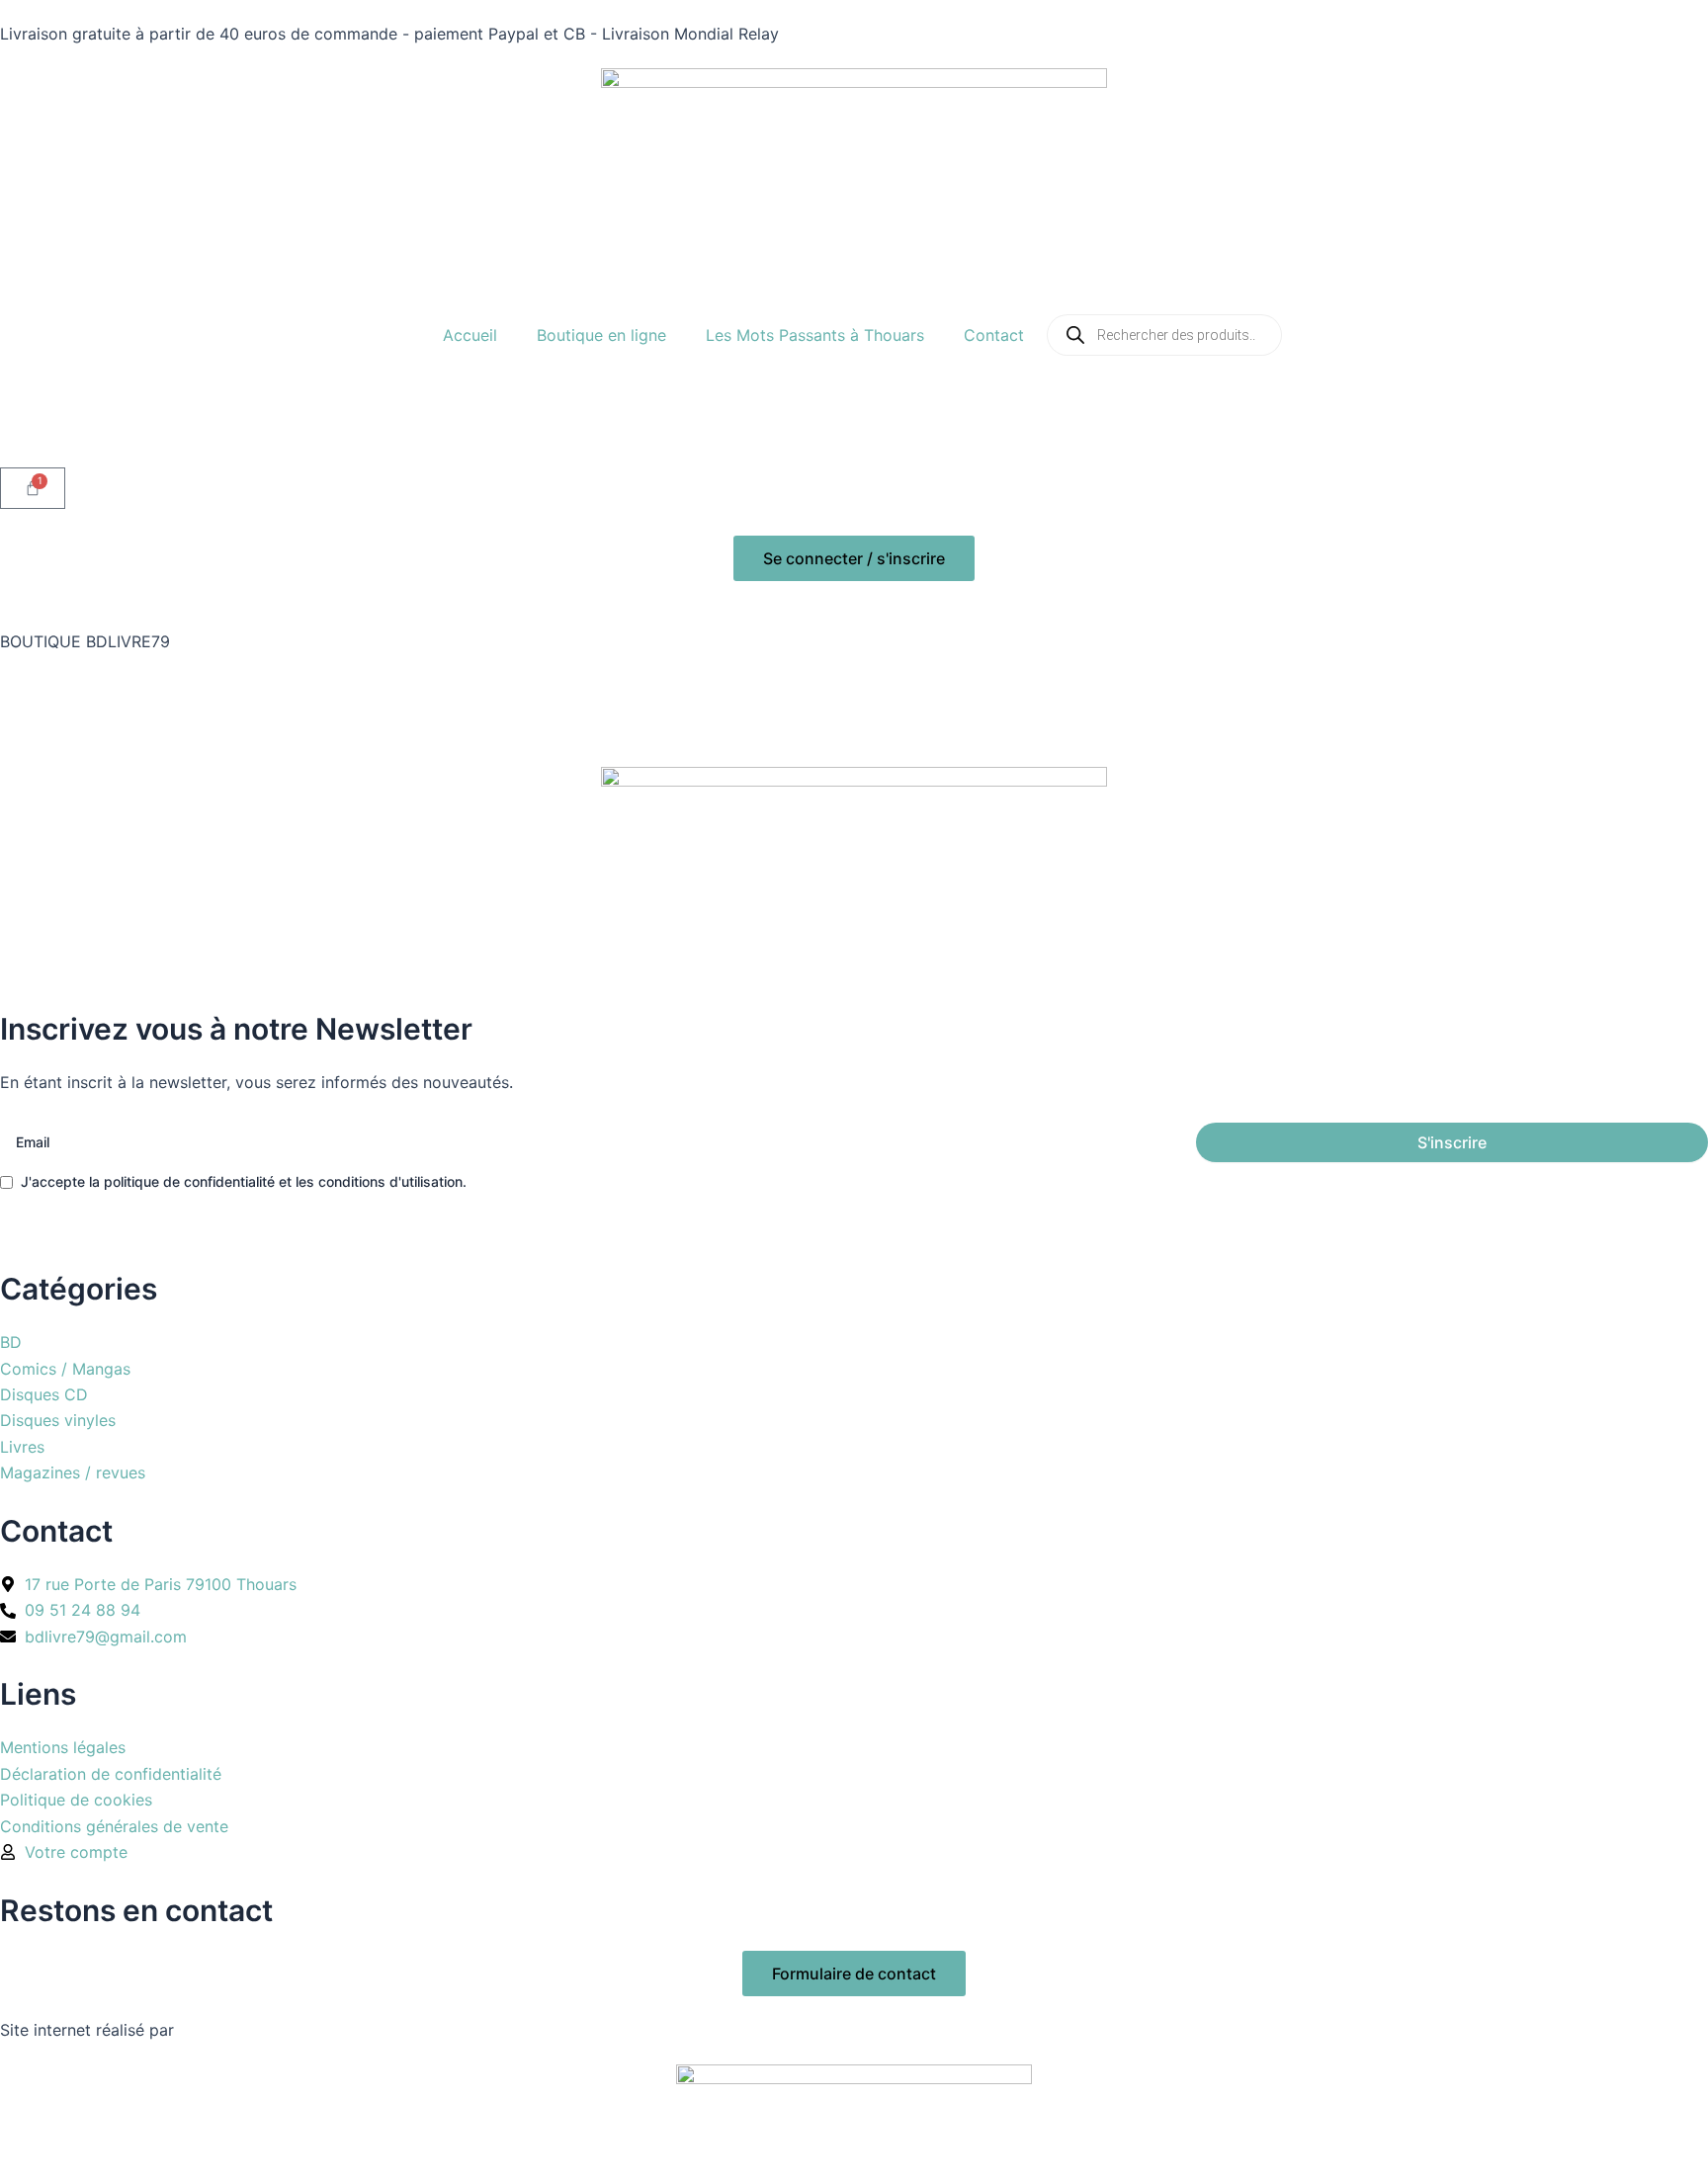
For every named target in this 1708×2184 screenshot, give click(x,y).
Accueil (470, 335)
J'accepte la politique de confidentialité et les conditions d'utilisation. (244, 1181)
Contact (994, 335)
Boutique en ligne (601, 335)
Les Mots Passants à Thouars (815, 335)
